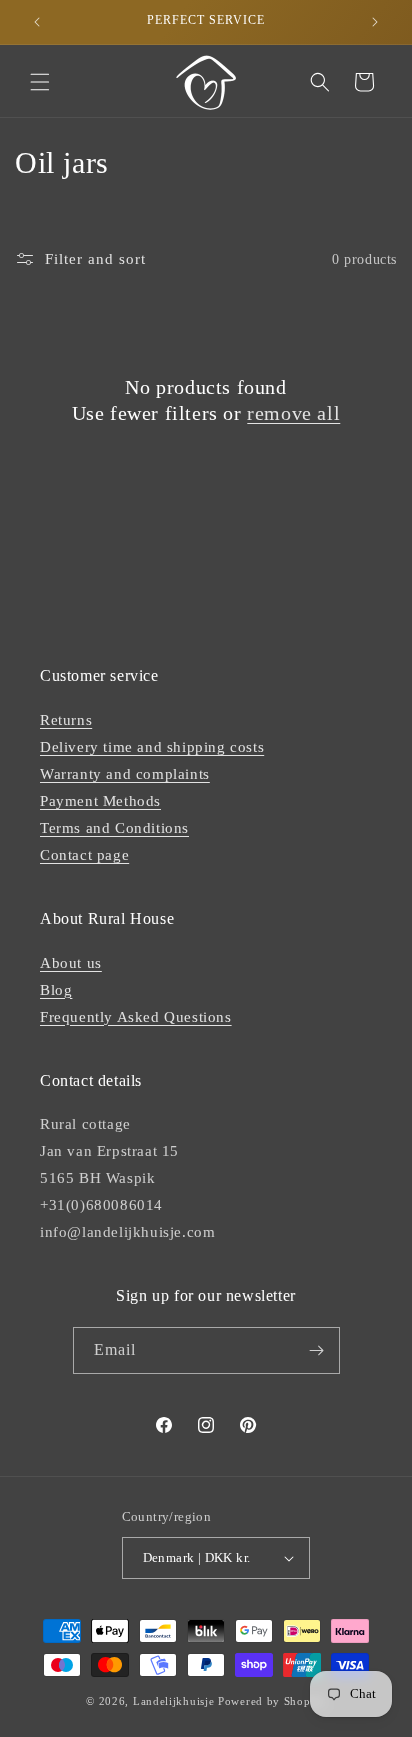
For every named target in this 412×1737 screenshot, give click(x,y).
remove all (293, 413)
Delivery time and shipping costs (152, 747)
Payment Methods (100, 801)
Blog (56, 990)
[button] (40, 82)
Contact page (84, 855)
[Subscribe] (317, 1350)
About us (71, 963)
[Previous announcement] (37, 22)
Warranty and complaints (125, 774)
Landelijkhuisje (174, 1701)
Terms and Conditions (114, 828)
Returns (66, 720)
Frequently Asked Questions (136, 1017)
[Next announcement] (375, 22)
